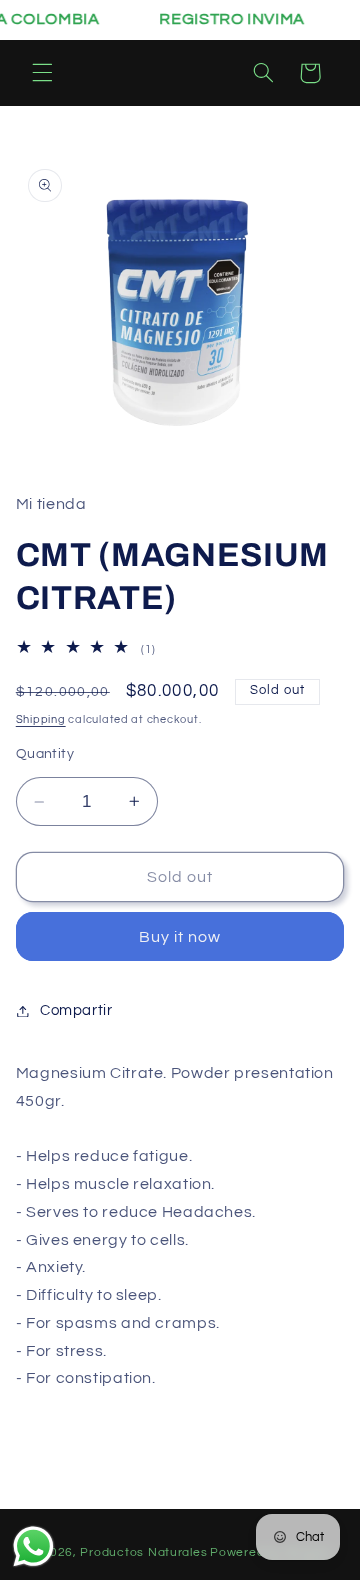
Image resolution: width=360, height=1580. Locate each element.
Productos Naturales (143, 1552)
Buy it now (180, 937)
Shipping (41, 719)
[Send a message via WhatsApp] (33, 1546)
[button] (42, 73)
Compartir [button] (76, 1010)
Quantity (45, 754)
